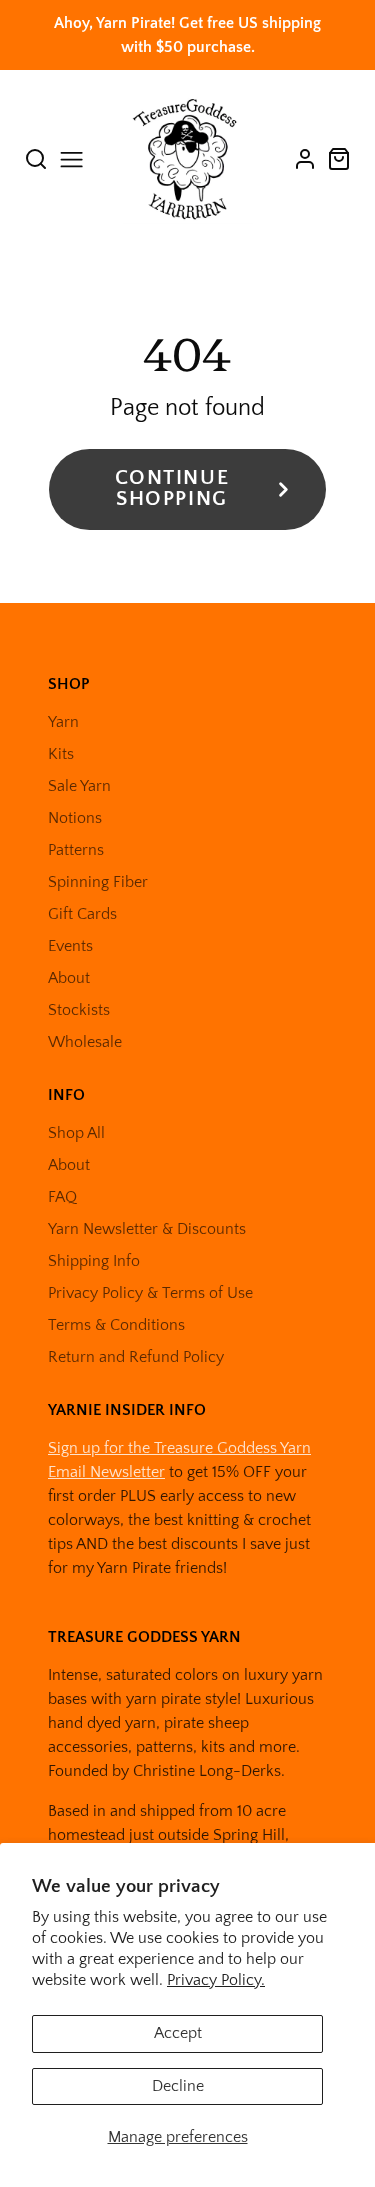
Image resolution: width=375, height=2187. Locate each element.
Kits (61, 754)
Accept (178, 2033)
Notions (75, 818)
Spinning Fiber (98, 882)
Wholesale (85, 1042)
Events (70, 946)
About (69, 978)
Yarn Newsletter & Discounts (147, 1229)
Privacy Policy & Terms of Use (150, 1293)
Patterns (76, 850)
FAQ (62, 1197)
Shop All (76, 1133)
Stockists (79, 1010)
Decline (178, 2086)
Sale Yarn (79, 786)
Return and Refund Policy (136, 1357)
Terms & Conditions (116, 1325)
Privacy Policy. (216, 1980)
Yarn (63, 722)
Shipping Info (94, 1261)
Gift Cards (82, 914)
